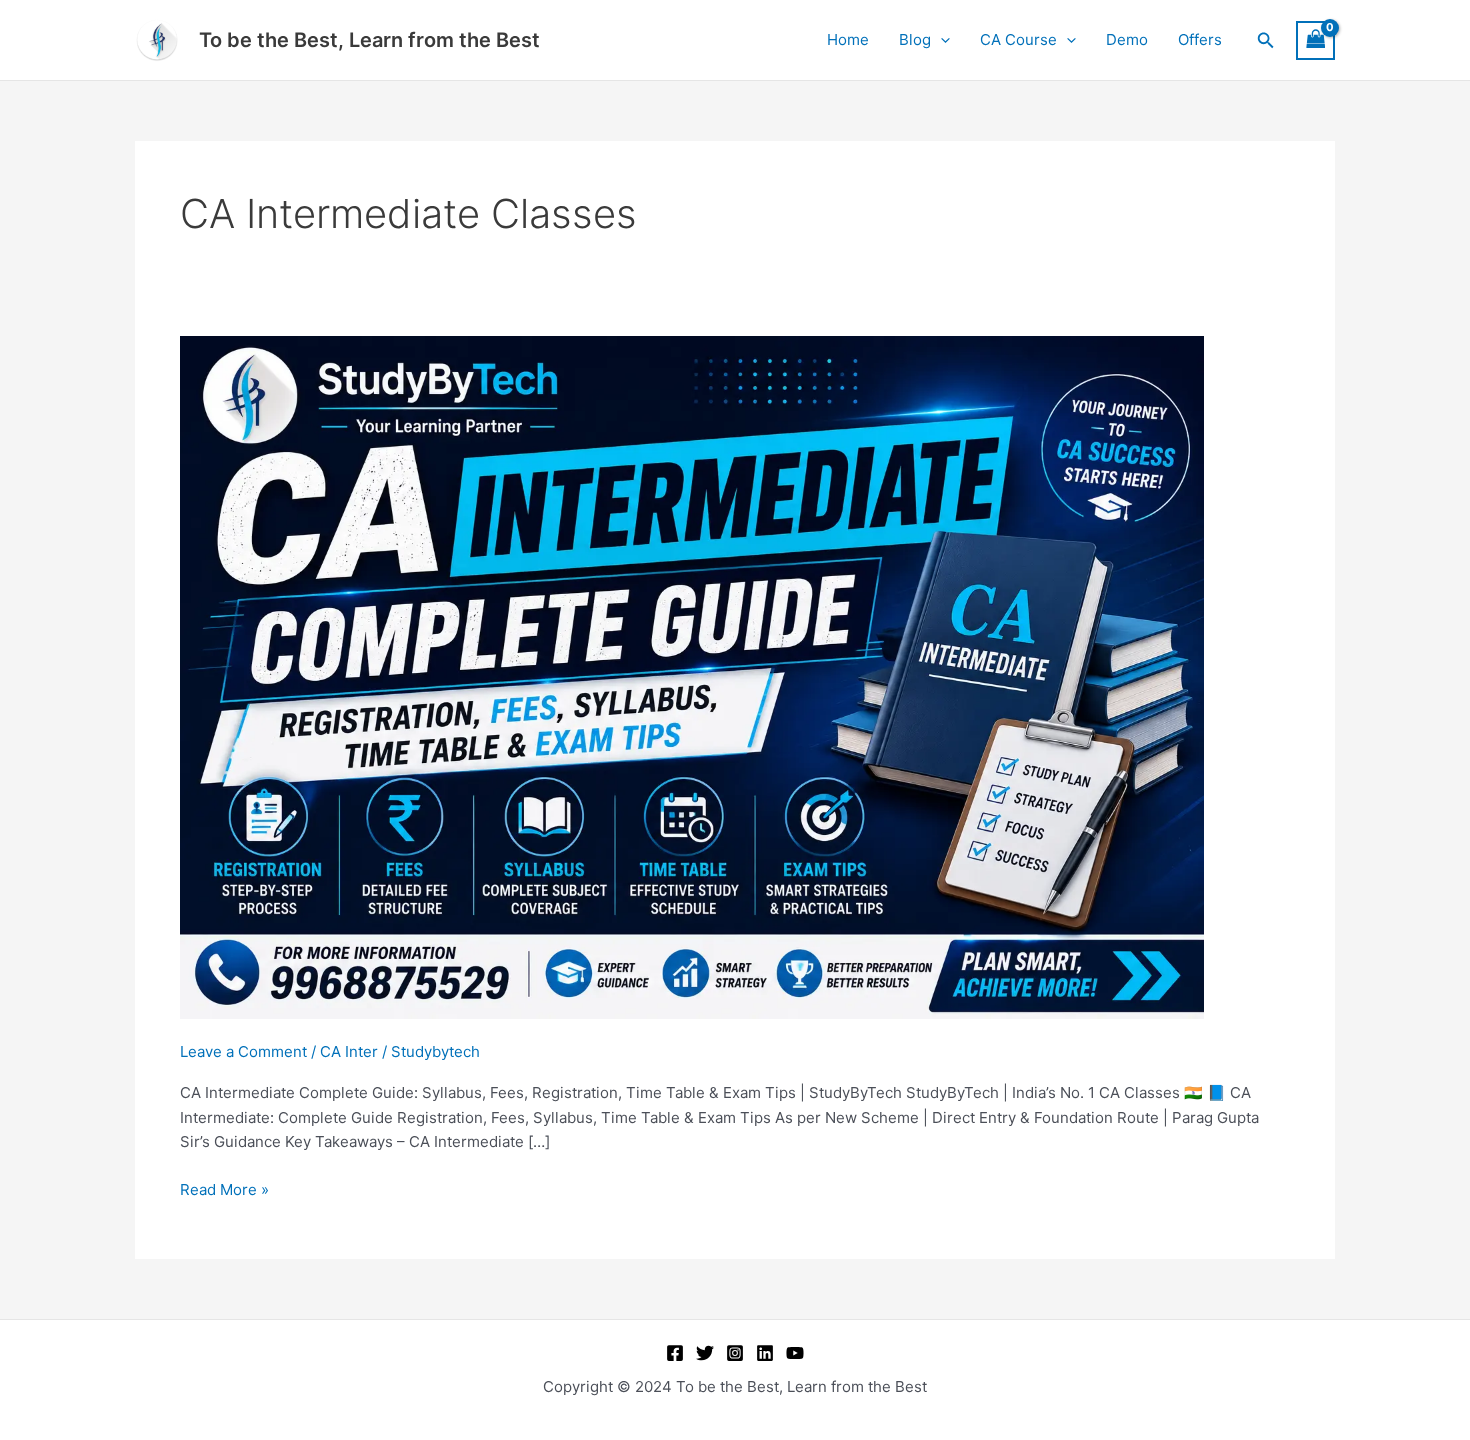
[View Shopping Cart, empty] (1316, 40)
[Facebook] (675, 1353)
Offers (1200, 39)
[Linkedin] (765, 1353)
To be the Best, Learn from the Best (369, 40)
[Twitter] (705, 1353)
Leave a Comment (243, 1051)
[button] (940, 40)
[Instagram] (735, 1353)
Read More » (224, 1189)
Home (848, 39)
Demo (1127, 39)
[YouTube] (795, 1353)
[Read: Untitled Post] (692, 675)
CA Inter (349, 1051)
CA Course (1018, 39)
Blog (915, 39)
